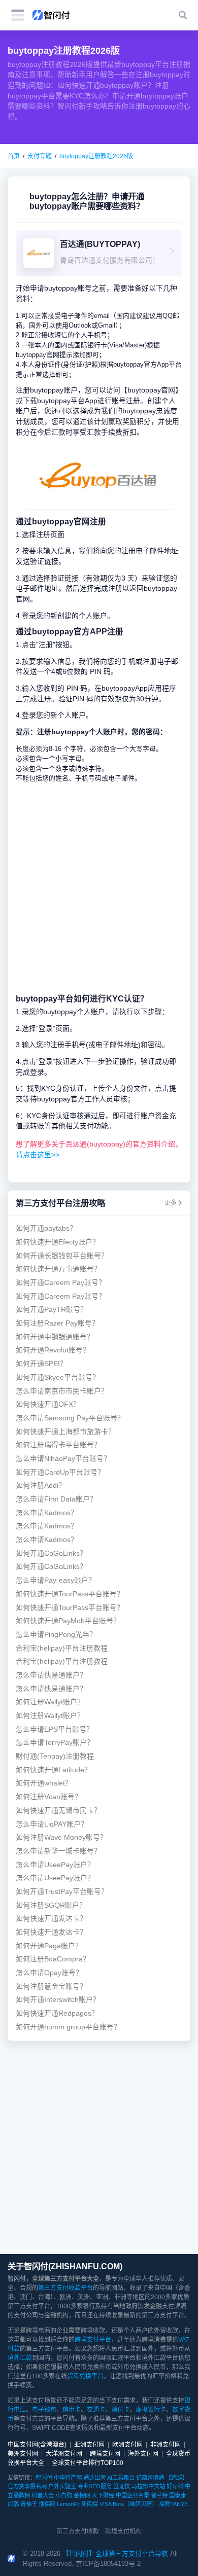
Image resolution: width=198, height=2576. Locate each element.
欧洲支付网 (127, 2445)
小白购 (64, 2495)
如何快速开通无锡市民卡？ (58, 1811)
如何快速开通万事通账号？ (58, 1269)
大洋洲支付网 (64, 2454)
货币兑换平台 (85, 2376)
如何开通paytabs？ (46, 1228)
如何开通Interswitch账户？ (58, 2000)
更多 (171, 1203)
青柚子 (29, 2504)
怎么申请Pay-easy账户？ (56, 1580)
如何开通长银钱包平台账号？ (62, 1256)
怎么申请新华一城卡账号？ (58, 1851)
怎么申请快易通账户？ (51, 1675)
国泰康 (177, 2495)
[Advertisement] (99, 888)
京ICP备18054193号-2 (108, 2564)
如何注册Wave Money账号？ (61, 1837)
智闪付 (44, 2478)
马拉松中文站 (148, 2486)
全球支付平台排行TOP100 (88, 2463)
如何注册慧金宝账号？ (51, 1987)
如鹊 (13, 2504)
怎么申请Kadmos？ (47, 1513)
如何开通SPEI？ (41, 1364)
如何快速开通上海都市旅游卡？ (65, 1432)
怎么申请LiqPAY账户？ (52, 1824)
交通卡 (96, 2410)
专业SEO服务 (95, 2486)
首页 (14, 156)
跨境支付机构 (123, 2531)
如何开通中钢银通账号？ (55, 1337)
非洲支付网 (166, 2445)
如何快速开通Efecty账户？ (58, 1242)
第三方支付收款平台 (65, 2288)
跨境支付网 (105, 2454)
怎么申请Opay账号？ (49, 1973)
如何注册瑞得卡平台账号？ (58, 1445)
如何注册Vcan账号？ (49, 1797)
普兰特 (159, 2495)
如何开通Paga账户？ (49, 1946)
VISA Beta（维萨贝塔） (128, 2504)
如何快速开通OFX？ (48, 1404)
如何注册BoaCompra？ (53, 1959)
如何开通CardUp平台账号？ (60, 1472)
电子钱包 (44, 2410)
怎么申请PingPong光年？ (56, 1635)
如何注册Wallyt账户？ (50, 1702)
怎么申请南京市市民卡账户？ (62, 1391)
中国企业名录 (133, 2495)
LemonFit (68, 2504)
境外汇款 (20, 2358)
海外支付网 (143, 2454)
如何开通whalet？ (44, 1783)
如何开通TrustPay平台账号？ (62, 1892)
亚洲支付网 (89, 2445)
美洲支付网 (23, 2454)
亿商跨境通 (150, 2478)
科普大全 (43, 2495)
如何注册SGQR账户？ (51, 1905)
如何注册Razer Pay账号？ (57, 1323)
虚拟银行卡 (151, 2410)
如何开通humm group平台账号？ (68, 2027)
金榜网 (82, 2495)
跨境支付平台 (93, 2340)
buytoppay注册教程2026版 (96, 156)
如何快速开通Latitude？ (54, 1770)
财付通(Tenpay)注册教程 (55, 1756)
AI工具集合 (121, 2478)
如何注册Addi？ (41, 1486)
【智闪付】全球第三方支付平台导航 (115, 2553)
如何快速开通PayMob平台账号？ (68, 1621)
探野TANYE (173, 2504)
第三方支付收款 (78, 2531)
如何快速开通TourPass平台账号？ (70, 1594)
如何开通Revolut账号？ (53, 1350)
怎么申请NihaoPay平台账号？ (63, 1459)
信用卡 (72, 2410)
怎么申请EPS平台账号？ (55, 1729)
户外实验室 (62, 2486)
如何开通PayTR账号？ (52, 1310)
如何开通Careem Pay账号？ (61, 1283)
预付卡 (120, 2410)
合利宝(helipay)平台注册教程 (62, 1648)
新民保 (90, 2504)
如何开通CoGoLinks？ (51, 1553)
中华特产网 (68, 2478)
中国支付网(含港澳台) (37, 2445)
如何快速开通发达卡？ (51, 1919)
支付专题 (40, 156)
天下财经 (103, 2495)
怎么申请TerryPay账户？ (55, 1743)
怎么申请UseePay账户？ (55, 1865)
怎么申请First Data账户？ (56, 1499)
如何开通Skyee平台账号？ (58, 1378)
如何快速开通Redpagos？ (57, 2013)
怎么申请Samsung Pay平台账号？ (70, 1418)
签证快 (122, 2486)
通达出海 (94, 2478)
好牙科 (175, 2486)
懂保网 (47, 2504)
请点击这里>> (38, 1155)
